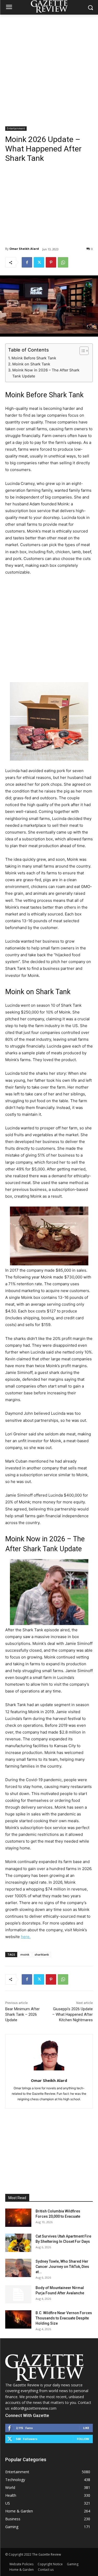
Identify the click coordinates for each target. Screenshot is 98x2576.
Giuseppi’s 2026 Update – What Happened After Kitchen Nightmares (73, 2014)
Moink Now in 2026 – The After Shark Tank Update (46, 373)
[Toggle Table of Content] (81, 351)
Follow (83, 2439)
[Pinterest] (51, 262)
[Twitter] (39, 262)
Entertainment (16, 128)
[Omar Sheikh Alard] (49, 2055)
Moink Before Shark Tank (34, 358)
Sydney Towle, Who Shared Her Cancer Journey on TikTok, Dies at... (62, 2267)
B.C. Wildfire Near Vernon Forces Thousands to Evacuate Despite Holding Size (64, 2318)
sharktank (42, 1954)
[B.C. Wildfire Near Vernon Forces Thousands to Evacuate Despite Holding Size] (18, 2319)
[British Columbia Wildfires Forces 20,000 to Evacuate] (18, 2218)
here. (26, 1937)
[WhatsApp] (63, 262)
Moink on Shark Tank (31, 364)
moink (25, 1954)
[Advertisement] (49, 66)
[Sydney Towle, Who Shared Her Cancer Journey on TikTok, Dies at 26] (18, 2268)
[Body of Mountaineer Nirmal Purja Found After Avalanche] (18, 2294)
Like (86, 2428)
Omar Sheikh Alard (24, 249)
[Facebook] (27, 262)
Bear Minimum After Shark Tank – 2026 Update (22, 2014)
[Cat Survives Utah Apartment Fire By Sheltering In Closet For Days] (18, 2243)
